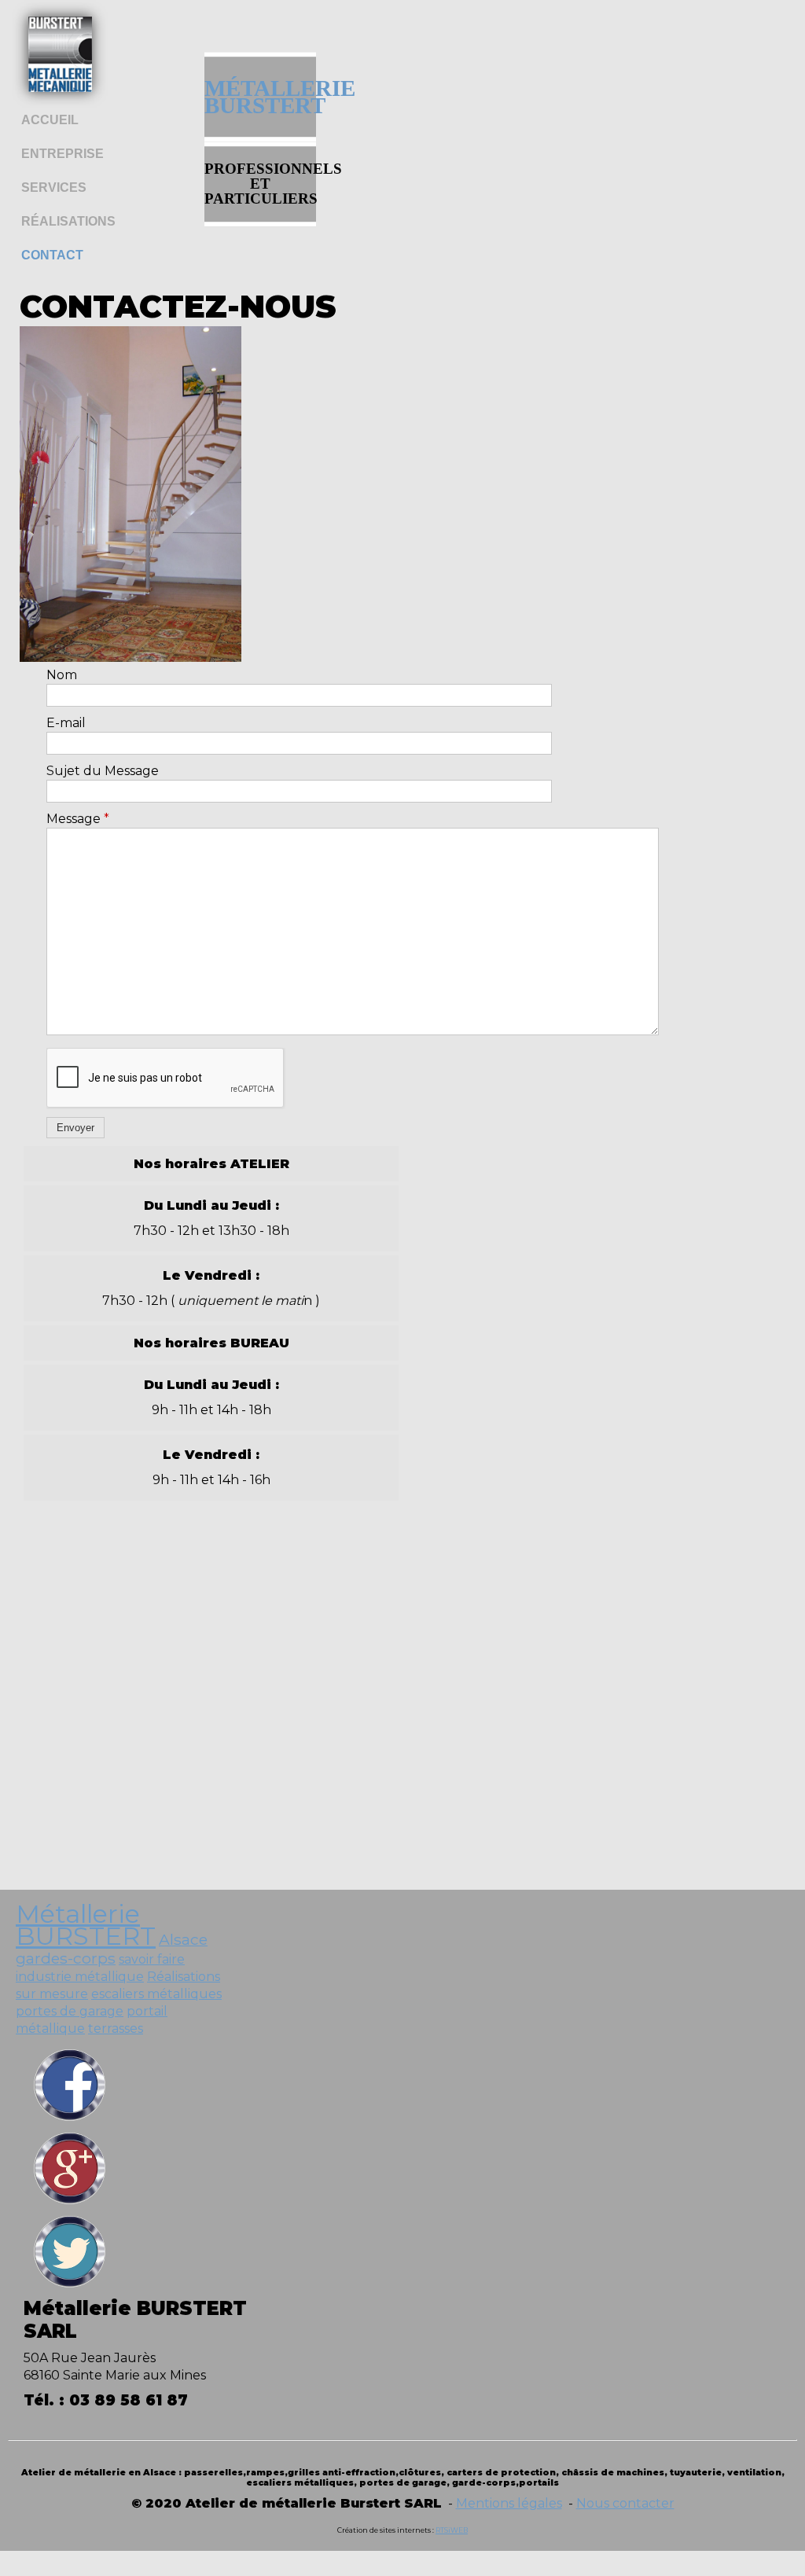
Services (54, 187)
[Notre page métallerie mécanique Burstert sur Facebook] (70, 2120)
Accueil (50, 120)
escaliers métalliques (156, 1994)
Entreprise (62, 154)
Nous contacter (625, 2503)
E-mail (66, 723)
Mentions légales (509, 2503)
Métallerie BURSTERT (86, 1925)
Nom (62, 675)
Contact (52, 255)
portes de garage (70, 2011)
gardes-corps (66, 1958)
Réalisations (68, 221)
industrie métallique (80, 1977)
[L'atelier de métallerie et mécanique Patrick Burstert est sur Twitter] (70, 2286)
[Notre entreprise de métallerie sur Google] (70, 2203)
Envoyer (75, 1128)
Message (78, 819)
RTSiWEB (452, 2530)
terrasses (116, 2028)
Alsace (183, 1939)
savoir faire (152, 1959)
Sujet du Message (103, 771)
